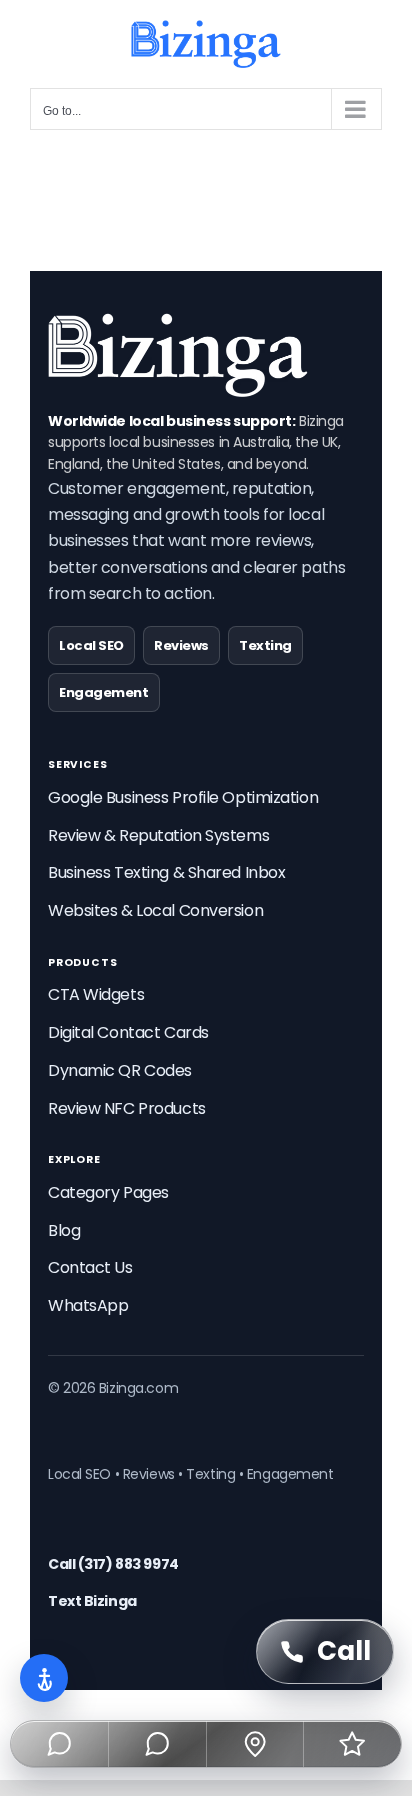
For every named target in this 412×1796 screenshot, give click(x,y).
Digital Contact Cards (128, 1032)
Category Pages (108, 1192)
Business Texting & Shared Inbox (166, 872)
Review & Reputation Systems (158, 835)
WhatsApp (88, 1305)
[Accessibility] (44, 1678)
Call (344, 1651)
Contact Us (90, 1267)
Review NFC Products (127, 1108)
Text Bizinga (92, 1601)
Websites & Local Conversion (155, 910)
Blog (64, 1230)
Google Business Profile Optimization (183, 797)
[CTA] (59, 1744)
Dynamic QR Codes (120, 1070)
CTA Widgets (96, 994)
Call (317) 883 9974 (113, 1564)
